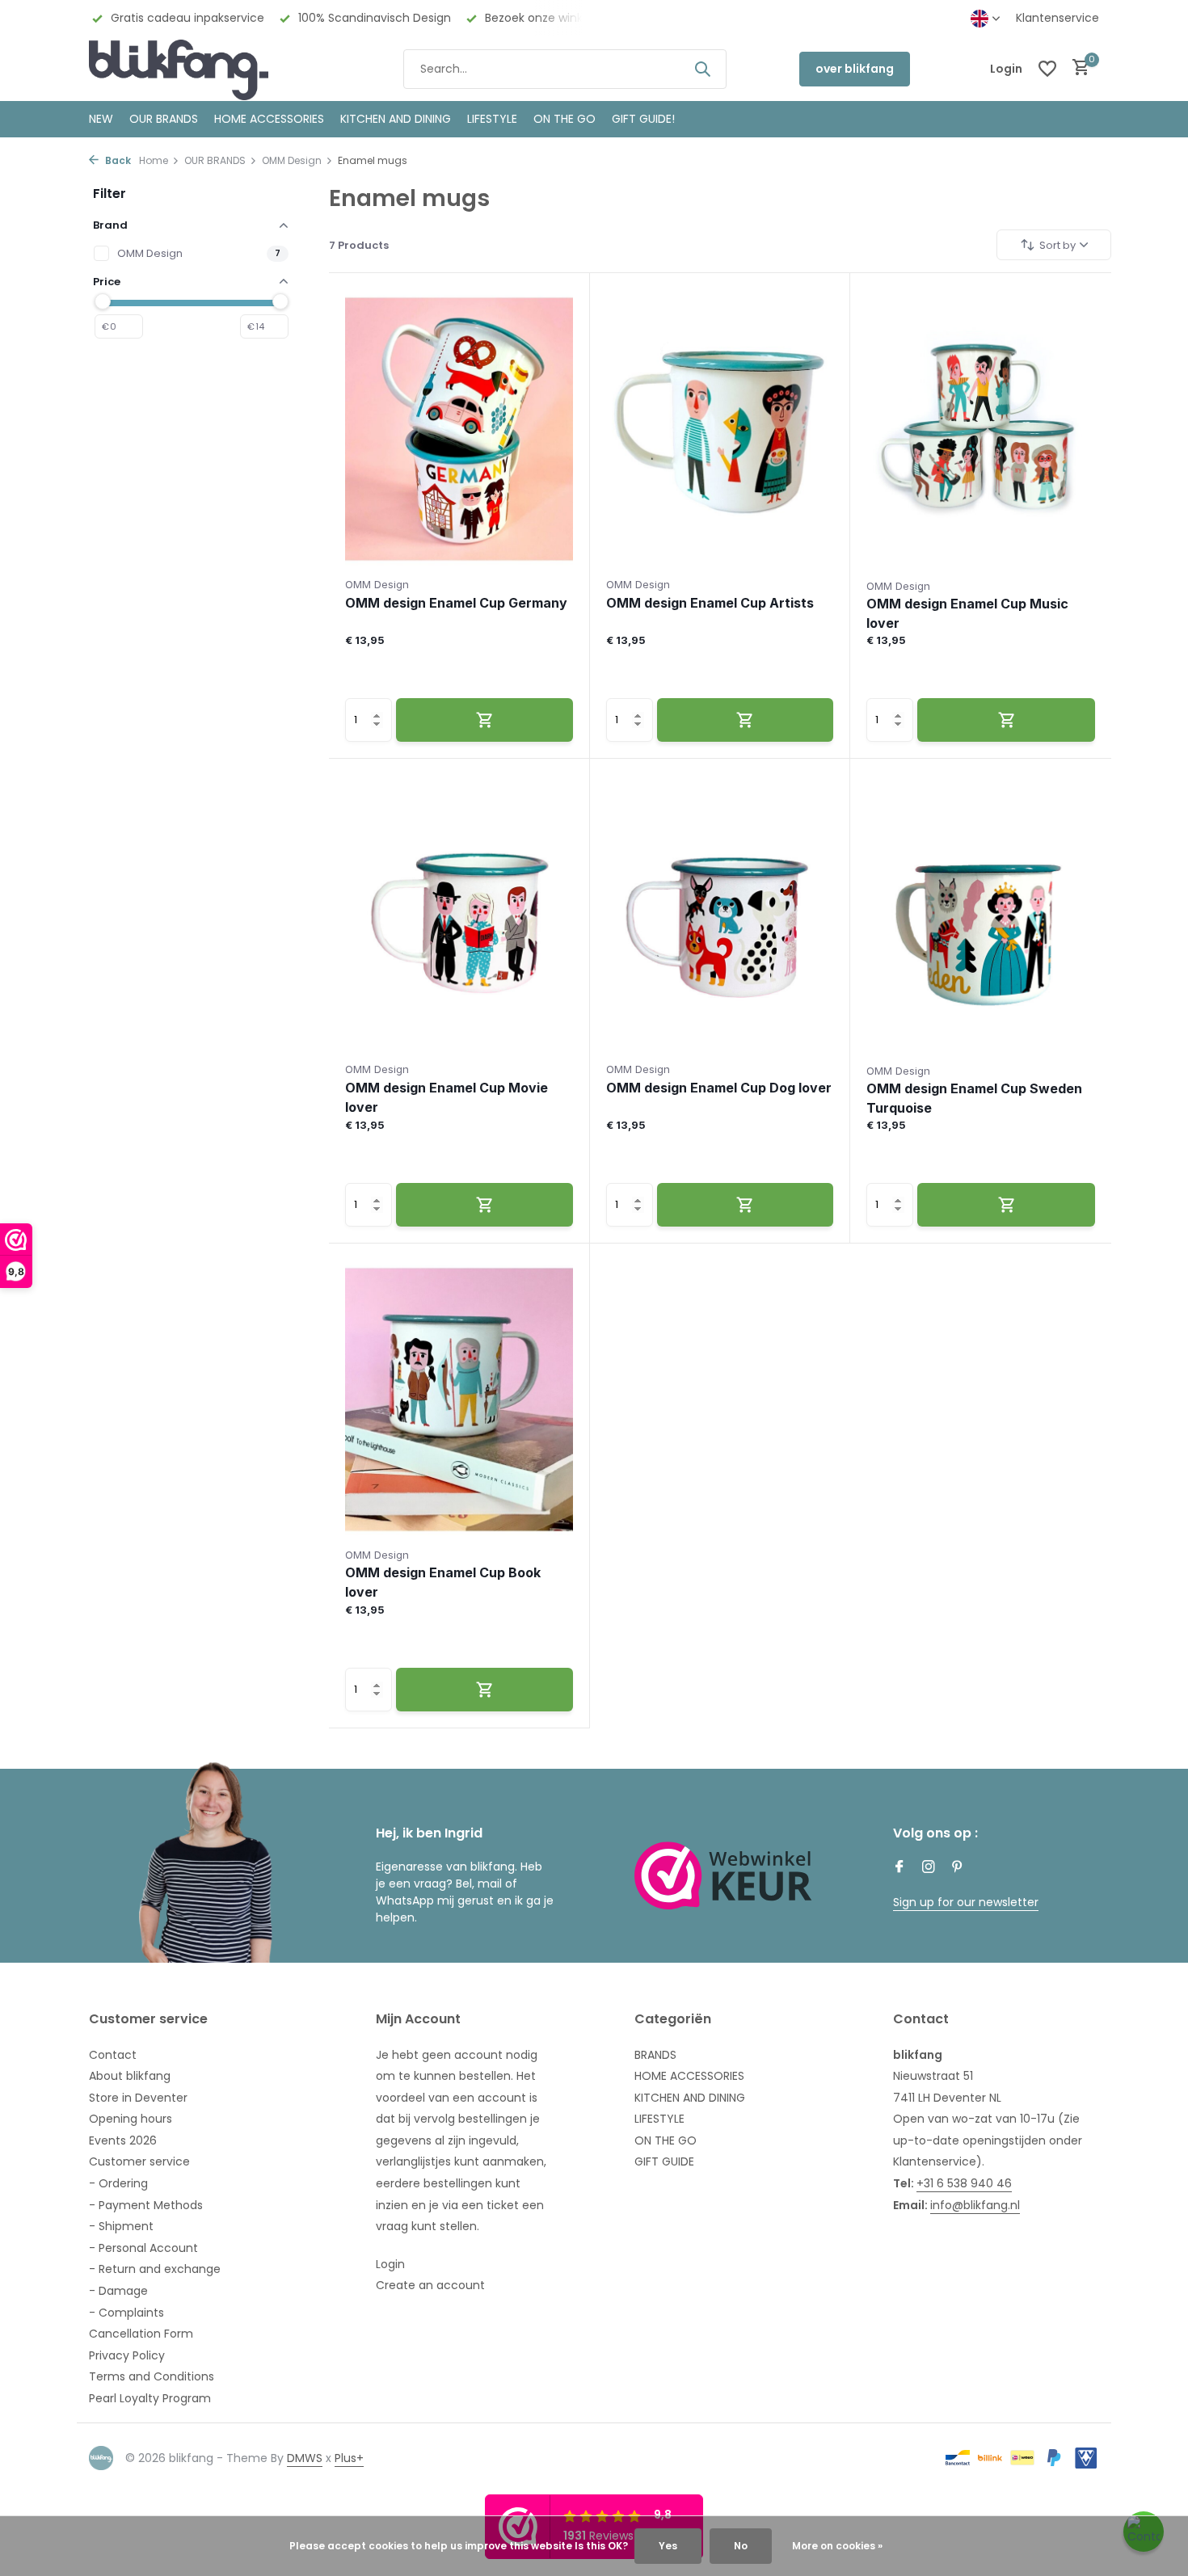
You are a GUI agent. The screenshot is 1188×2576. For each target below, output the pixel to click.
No (741, 2546)
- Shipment (121, 2226)
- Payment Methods (146, 2205)
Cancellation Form (141, 2334)
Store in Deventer (138, 2098)
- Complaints (126, 2313)
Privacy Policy (127, 2355)
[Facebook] (899, 1868)
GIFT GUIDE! (643, 119)
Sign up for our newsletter (966, 1902)
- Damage (118, 2291)
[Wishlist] (1047, 69)
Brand (110, 225)
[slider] (103, 301)
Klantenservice (1057, 18)
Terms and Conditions (152, 2376)
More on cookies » (837, 2546)
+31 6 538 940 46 (964, 2183)
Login (390, 2264)
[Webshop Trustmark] (723, 1875)
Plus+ (349, 2458)
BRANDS (655, 2055)
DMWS (305, 2458)
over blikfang (855, 69)
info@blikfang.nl (975, 2205)
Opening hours (131, 2119)
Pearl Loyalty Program (150, 2398)
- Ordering (118, 2183)
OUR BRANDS (164, 119)
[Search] (702, 69)
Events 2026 (123, 2140)
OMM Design (292, 160)
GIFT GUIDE (664, 2161)
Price (107, 282)
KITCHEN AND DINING (396, 119)
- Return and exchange (155, 2269)
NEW (101, 119)
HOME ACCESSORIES (269, 119)
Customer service (139, 2161)
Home (154, 160)
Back (117, 160)
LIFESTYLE (659, 2119)
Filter (110, 194)
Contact (113, 2055)
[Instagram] (929, 1868)
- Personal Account (143, 2248)
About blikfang (130, 2076)
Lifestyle (492, 119)
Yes (668, 2546)
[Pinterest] (958, 1868)
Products (359, 245)
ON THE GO (565, 119)
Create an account (430, 2285)
